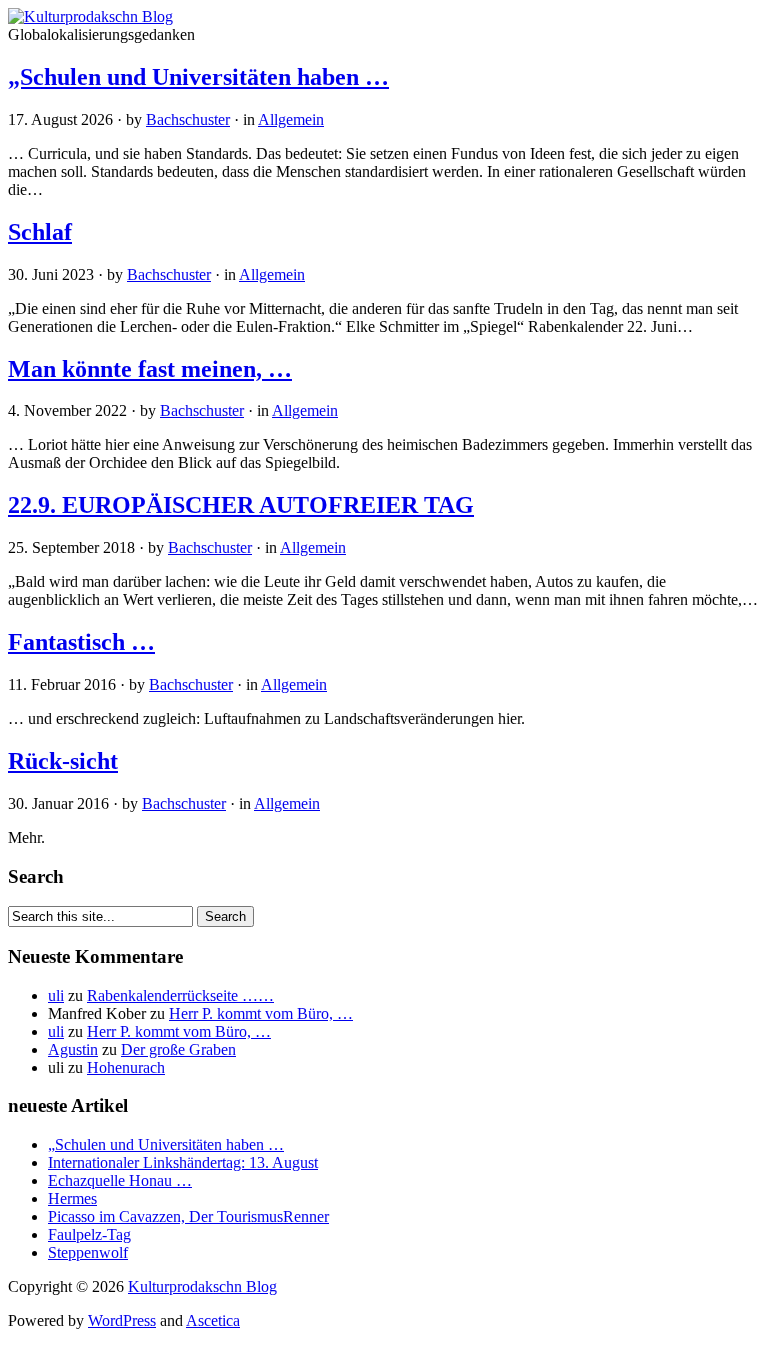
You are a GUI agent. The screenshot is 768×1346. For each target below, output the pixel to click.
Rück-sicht (63, 761)
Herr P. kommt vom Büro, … (261, 1013)
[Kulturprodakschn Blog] (90, 16)
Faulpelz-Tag (89, 1234)
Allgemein (291, 119)
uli (56, 995)
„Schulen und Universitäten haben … (198, 77)
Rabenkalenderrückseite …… (180, 995)
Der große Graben (178, 1049)
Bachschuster (188, 119)
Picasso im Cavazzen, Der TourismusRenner (188, 1216)
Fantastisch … (81, 642)
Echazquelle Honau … (120, 1180)
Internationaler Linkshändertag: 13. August (183, 1162)
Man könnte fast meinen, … (150, 369)
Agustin (73, 1049)
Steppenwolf (88, 1252)
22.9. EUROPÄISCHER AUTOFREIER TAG (241, 505)
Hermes (72, 1198)
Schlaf (40, 232)
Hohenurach (126, 1067)
